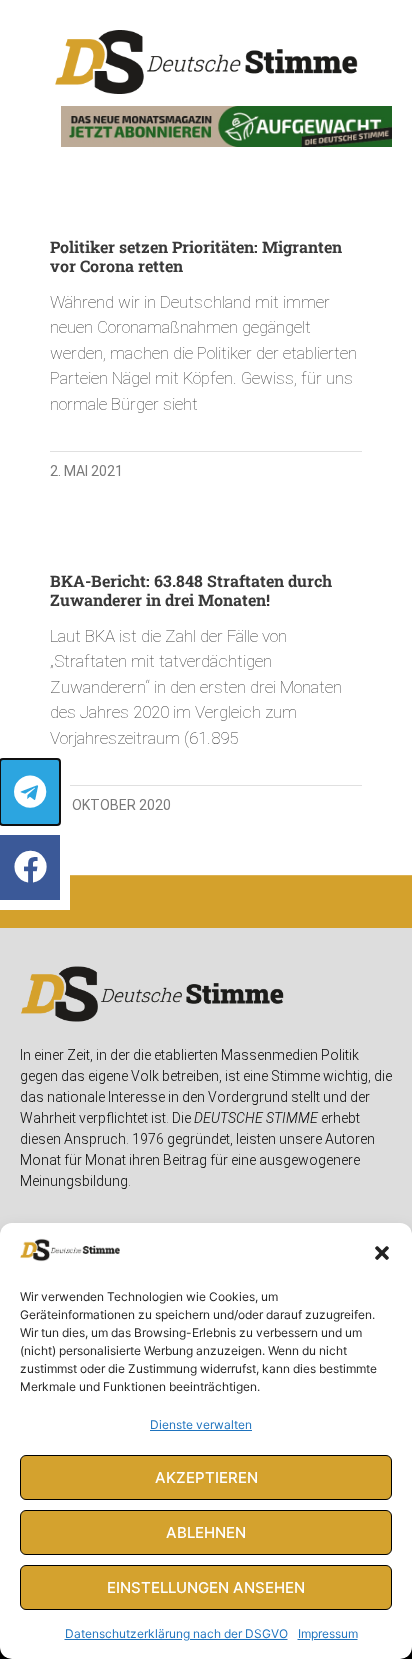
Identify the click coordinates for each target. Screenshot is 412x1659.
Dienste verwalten (201, 1424)
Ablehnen (206, 1532)
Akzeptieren (206, 1477)
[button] (382, 1253)
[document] (206, 829)
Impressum (328, 1633)
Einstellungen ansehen (206, 1587)
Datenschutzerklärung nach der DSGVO (176, 1633)
